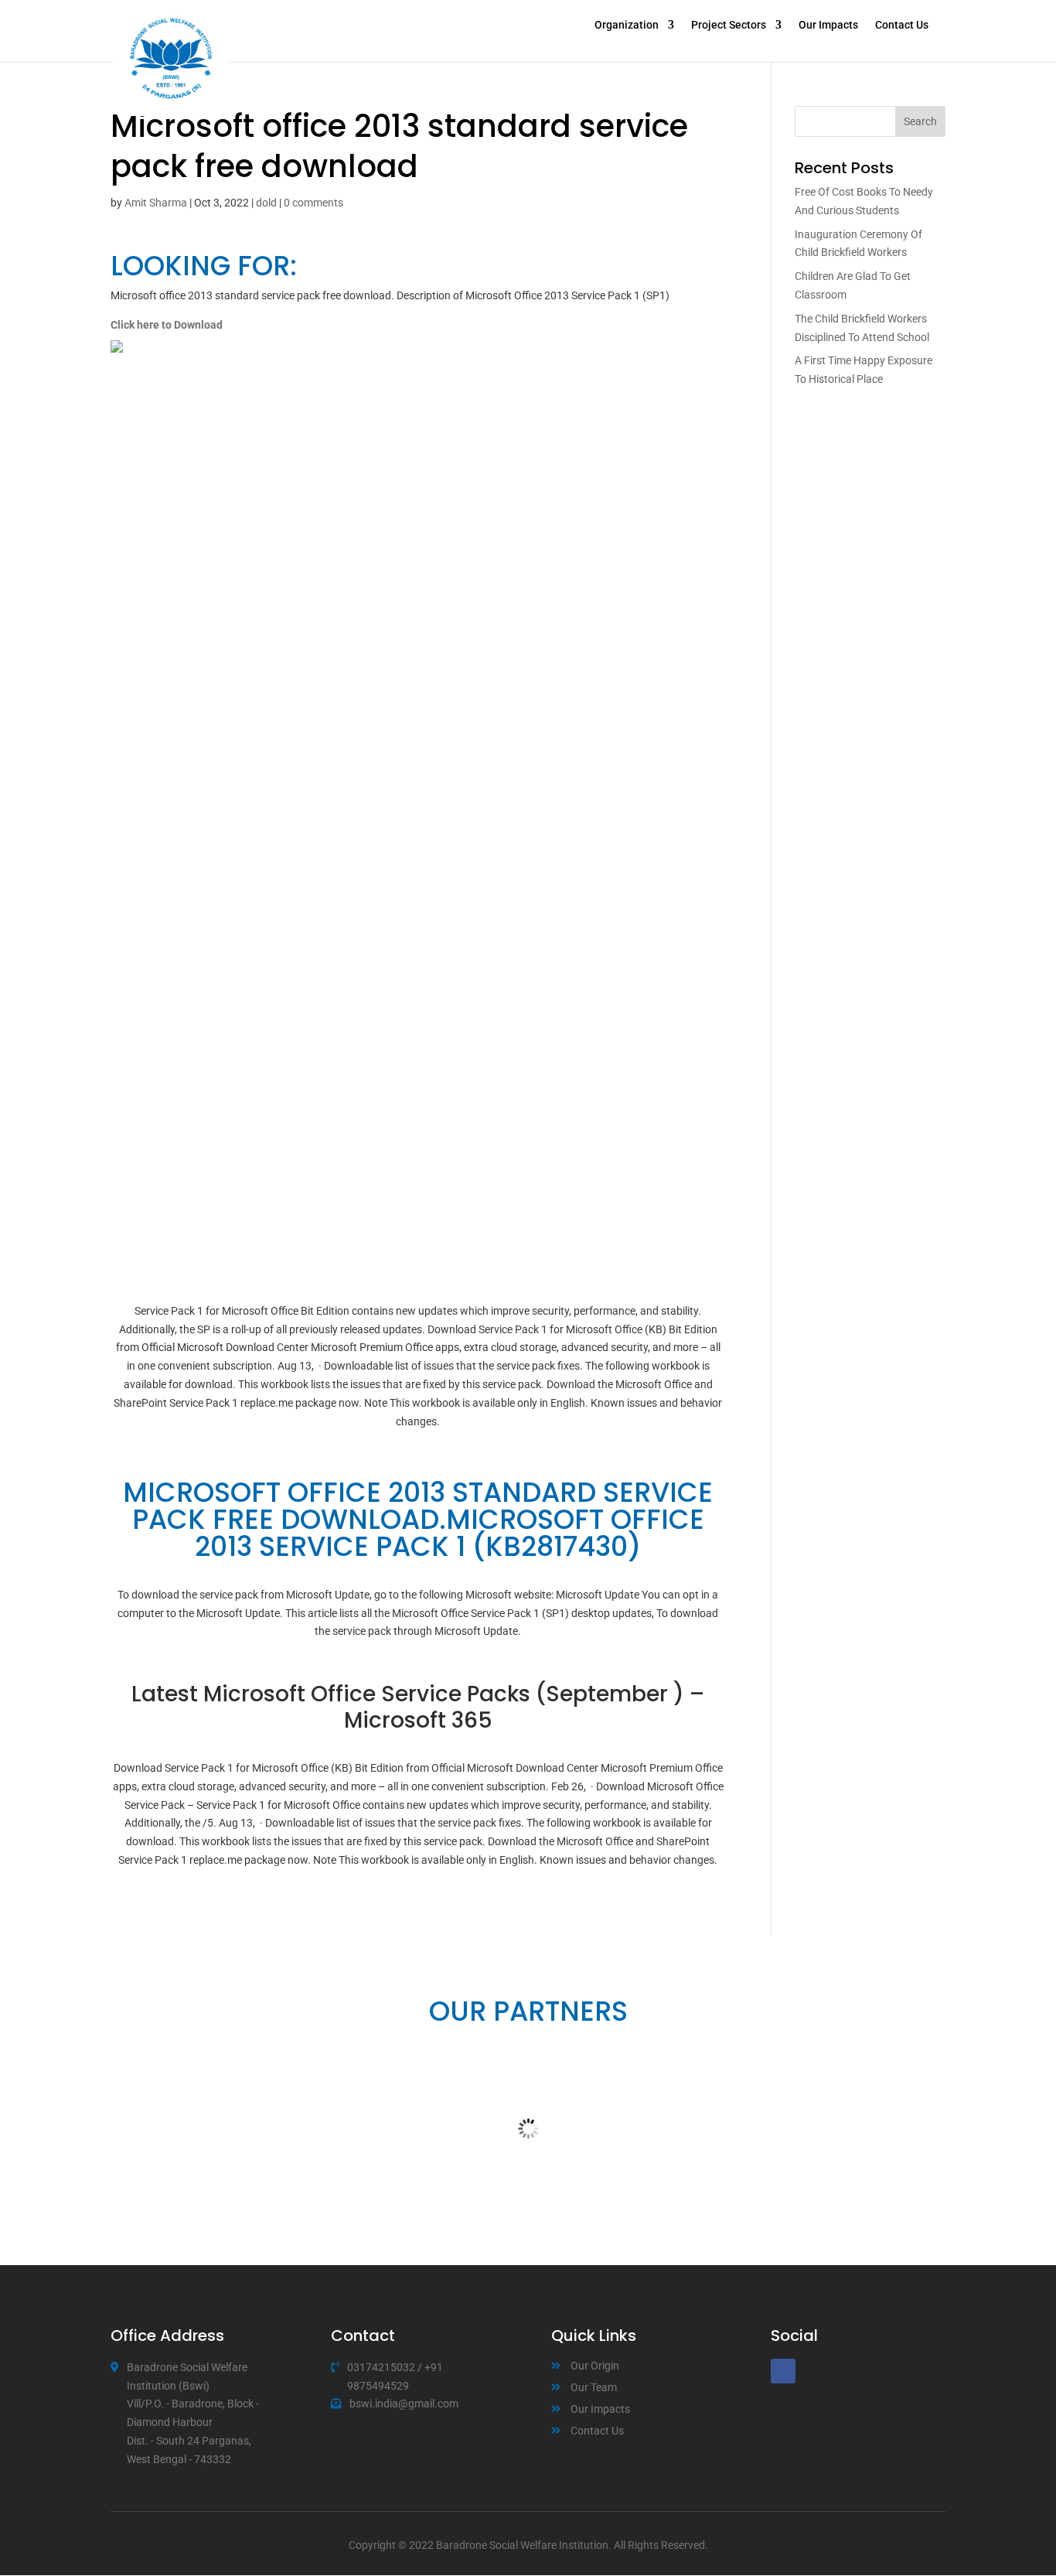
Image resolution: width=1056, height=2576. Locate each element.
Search (920, 121)
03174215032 (381, 2367)
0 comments (313, 203)
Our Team (594, 2387)
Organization (627, 25)
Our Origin (595, 2366)
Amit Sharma (156, 203)
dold (266, 203)
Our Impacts (828, 25)
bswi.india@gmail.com (404, 2404)
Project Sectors (729, 25)
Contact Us (902, 25)
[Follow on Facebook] (783, 2371)
